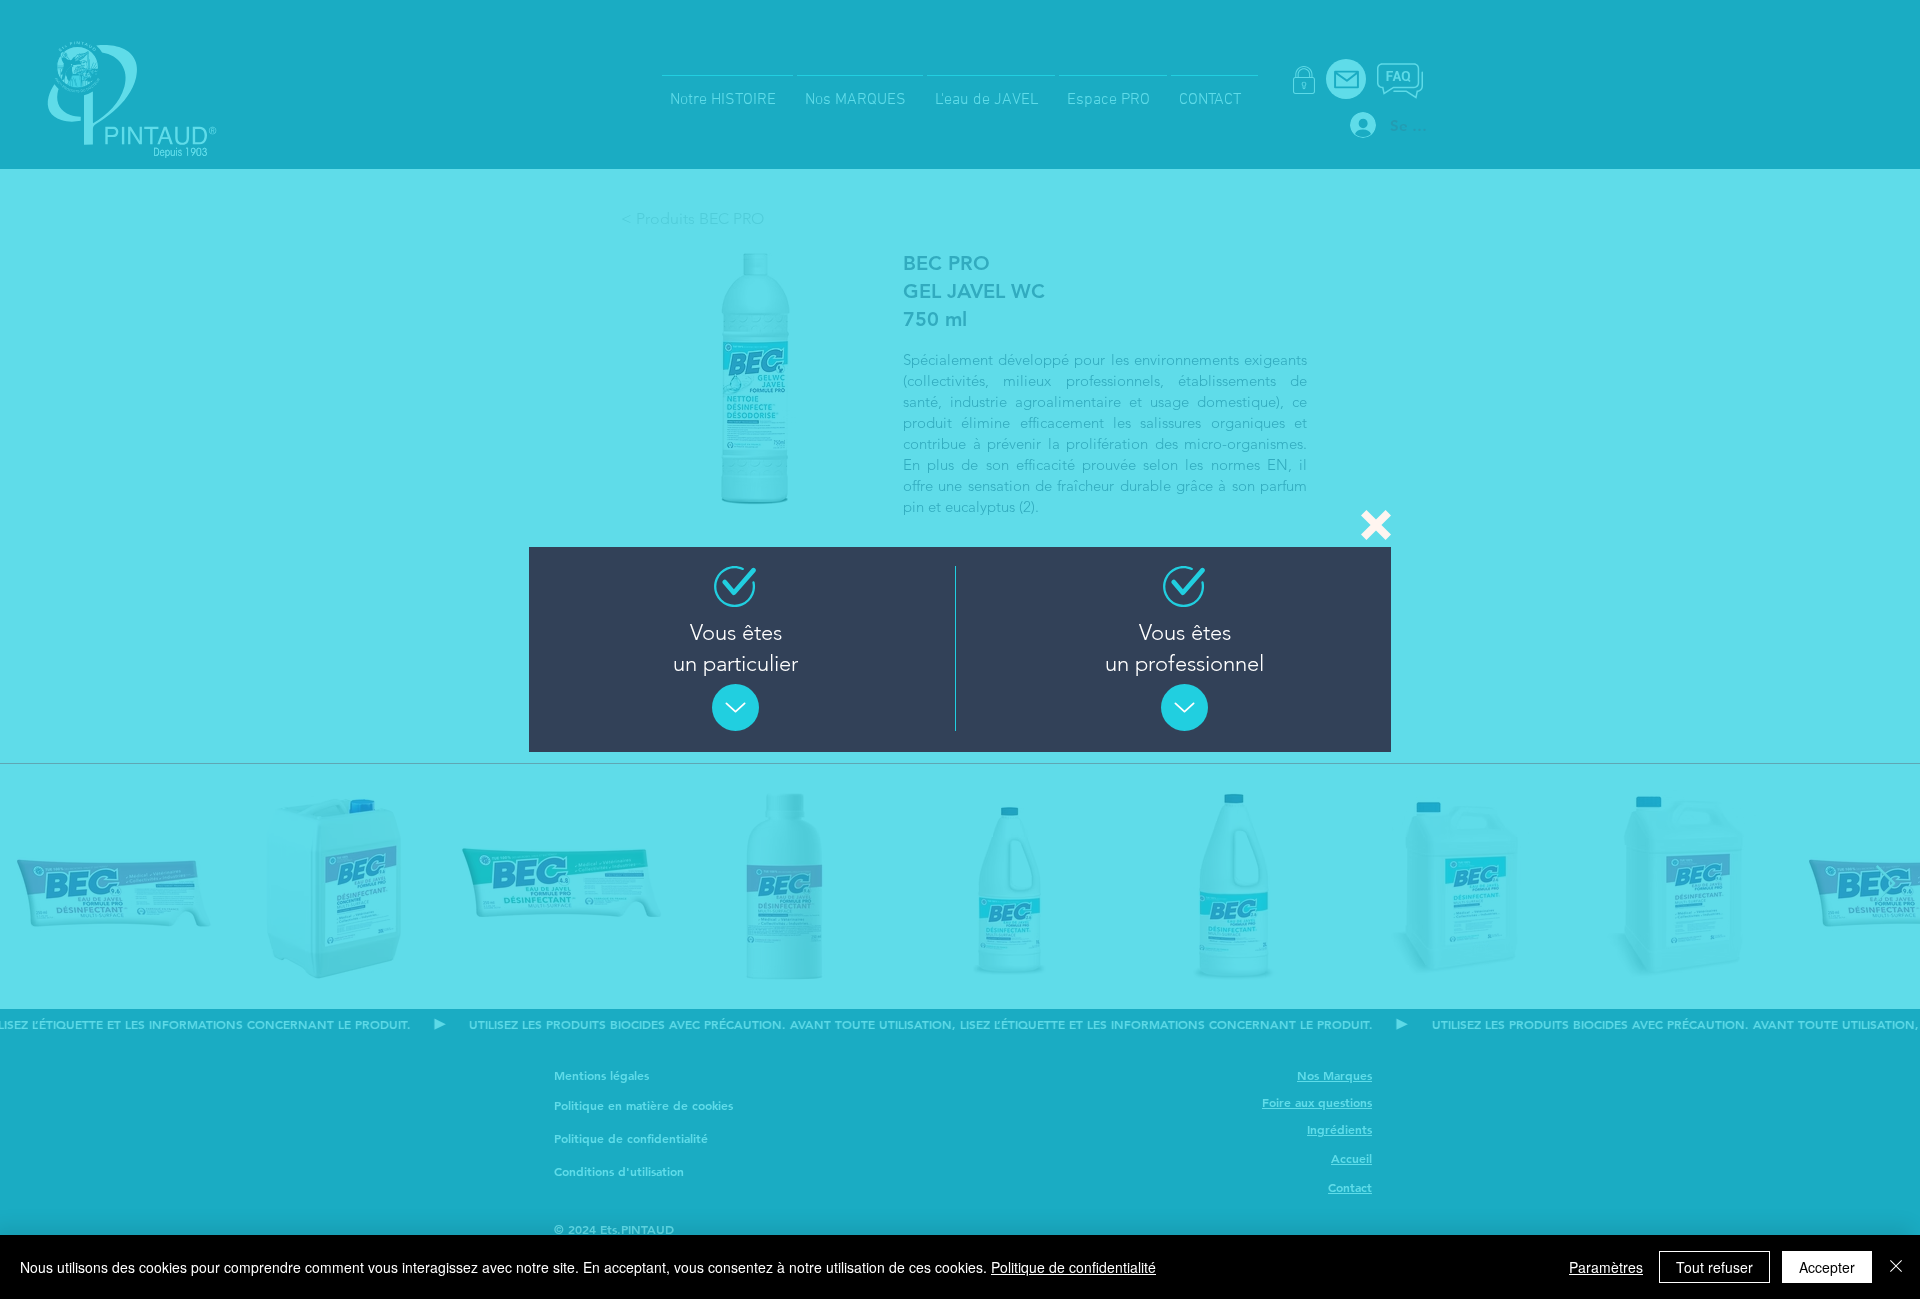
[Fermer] (1896, 1267)
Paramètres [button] (1606, 1267)
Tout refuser (1714, 1267)
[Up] (735, 707)
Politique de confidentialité (1073, 1267)
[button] (1376, 525)
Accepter (1827, 1267)
